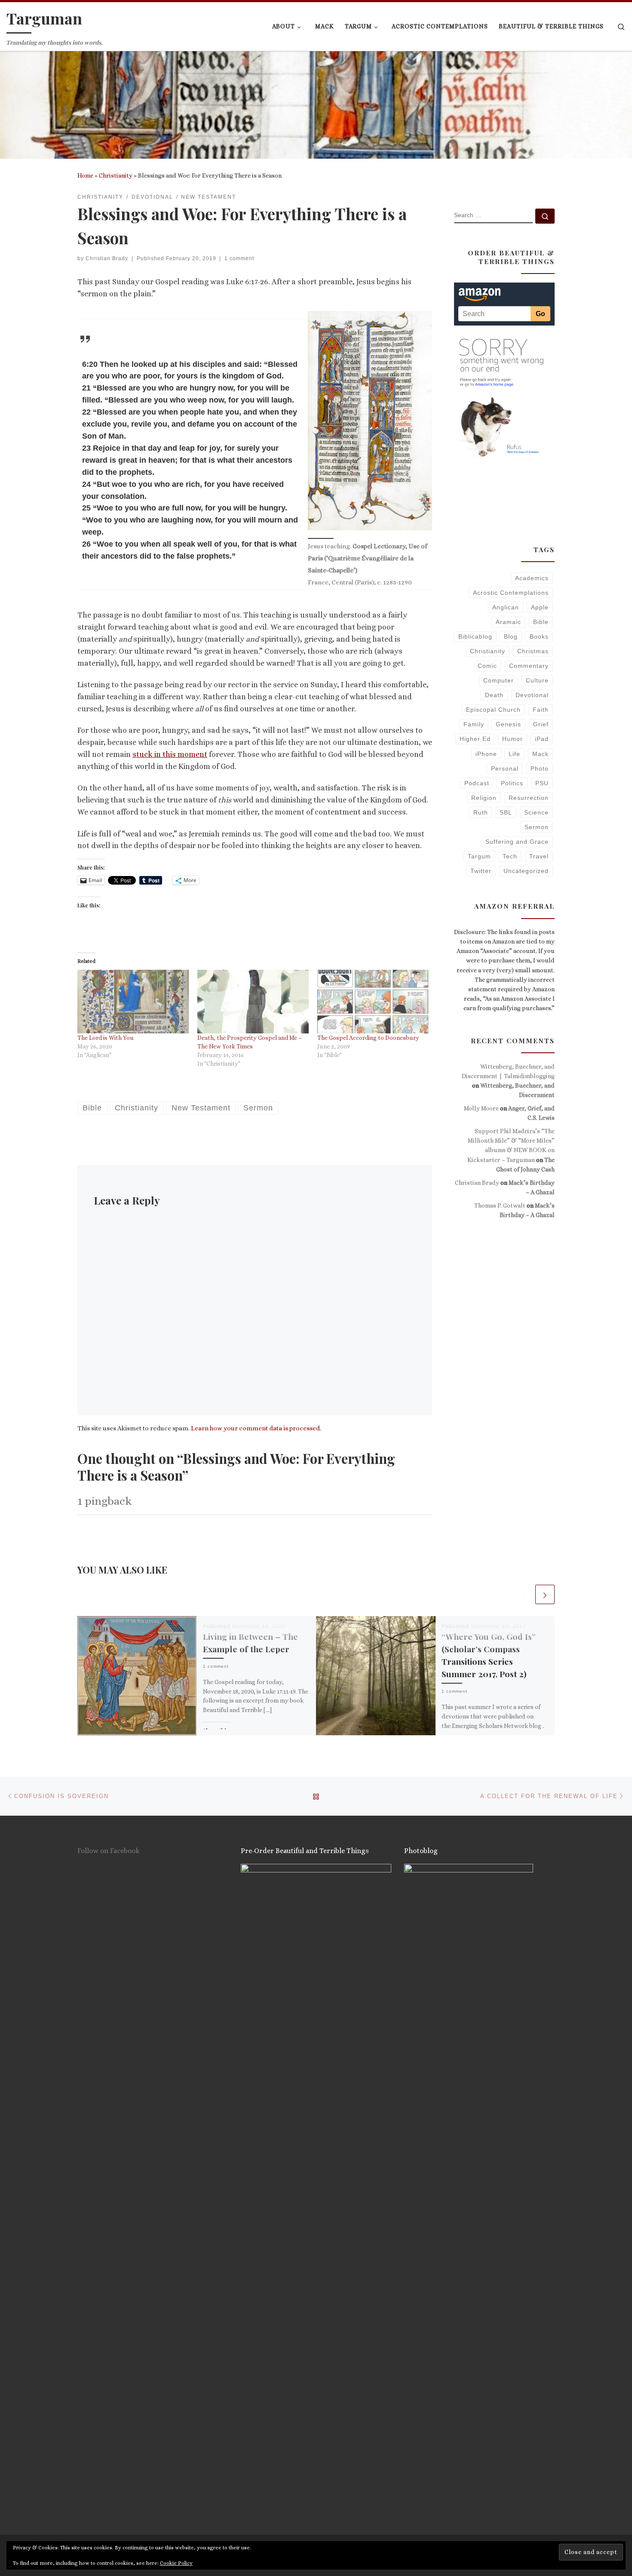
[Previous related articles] (524, 1594)
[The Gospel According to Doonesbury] (373, 1002)
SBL (506, 812)
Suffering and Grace (517, 842)
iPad (542, 739)
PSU (542, 783)
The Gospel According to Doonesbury (368, 1038)
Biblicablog (475, 636)
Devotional (532, 695)
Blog (511, 636)
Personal (505, 768)
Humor (512, 739)
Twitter (481, 871)
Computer (499, 680)
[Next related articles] (545, 1594)
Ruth (481, 812)
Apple (540, 607)
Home (85, 175)
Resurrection (529, 798)
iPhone (486, 754)
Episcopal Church (493, 710)
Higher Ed (475, 739)
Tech (510, 856)
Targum (479, 856)
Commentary (529, 666)
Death (494, 695)
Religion (484, 798)
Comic (487, 666)
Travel (539, 856)
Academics (532, 578)
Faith (541, 710)
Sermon (537, 827)
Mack (540, 754)
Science (536, 812)
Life (514, 754)
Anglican (506, 607)
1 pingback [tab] (104, 1501)
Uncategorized (526, 871)
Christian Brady (107, 258)
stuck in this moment (170, 754)
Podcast (477, 783)
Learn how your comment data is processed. (256, 1428)
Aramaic (508, 622)
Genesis (508, 724)
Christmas (533, 651)
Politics (512, 783)
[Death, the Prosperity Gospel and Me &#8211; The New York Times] (253, 1002)
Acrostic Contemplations (511, 593)
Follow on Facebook (109, 1851)
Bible (541, 622)
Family (474, 724)
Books (539, 636)
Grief (541, 724)
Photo (540, 768)
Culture (537, 680)
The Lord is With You (106, 1038)
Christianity (116, 175)
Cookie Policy (176, 2563)
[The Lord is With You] (133, 1002)
